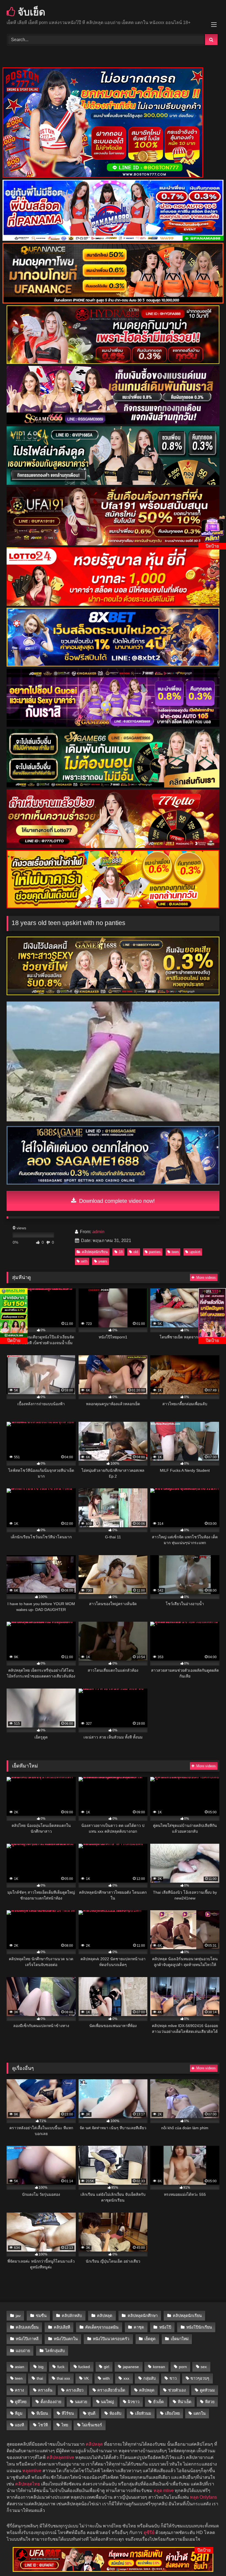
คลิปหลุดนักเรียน (95, 1252)
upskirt (195, 1252)
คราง (19, 2390)
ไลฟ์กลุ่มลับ (55, 2351)
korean (159, 2367)
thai (40, 2378)
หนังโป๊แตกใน (66, 2339)
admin (98, 1232)
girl (107, 2367)
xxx (126, 2378)
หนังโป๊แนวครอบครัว (111, 2339)
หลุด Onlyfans (203, 2497)
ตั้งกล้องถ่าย (51, 2402)
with (84, 1261)
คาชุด (139, 2327)
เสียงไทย (172, 2413)
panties (155, 1252)
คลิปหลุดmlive (60, 2457)
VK (86, 2378)
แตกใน (200, 2413)
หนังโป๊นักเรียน (199, 2327)
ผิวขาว (134, 2402)
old (136, 1252)
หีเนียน (42, 2413)
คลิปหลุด (105, 2316)
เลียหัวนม (143, 2413)
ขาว (173, 2378)
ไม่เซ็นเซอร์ (92, 2425)
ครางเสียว (75, 2390)
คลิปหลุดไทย (28, 2484)
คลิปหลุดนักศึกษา (143, 2316)
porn (183, 2367)
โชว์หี (43, 2425)
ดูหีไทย (21, 2402)
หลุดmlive (32, 2471)
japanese (131, 2367)
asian (20, 2367)
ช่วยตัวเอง (177, 2390)
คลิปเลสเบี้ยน (27, 2327)
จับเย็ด (30, 12)
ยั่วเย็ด (158, 2402)
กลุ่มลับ (150, 2378)
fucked (84, 2367)
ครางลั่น (45, 2390)
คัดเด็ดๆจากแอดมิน (102, 2327)
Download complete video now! (116, 1201)
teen (175, 1252)
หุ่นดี (92, 2413)
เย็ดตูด (150, 2339)
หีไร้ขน (68, 2413)
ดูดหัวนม (207, 2390)
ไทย (65, 2425)
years (103, 1261)
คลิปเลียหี (62, 2327)
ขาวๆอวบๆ (200, 2378)
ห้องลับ (115, 2413)
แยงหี (19, 2425)
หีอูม (19, 2413)
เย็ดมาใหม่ (180, 2339)
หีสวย (210, 2402)
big (41, 2367)
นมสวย (81, 2402)
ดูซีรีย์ (149, 2533)
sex (204, 2367)
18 (121, 1252)
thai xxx (63, 2378)
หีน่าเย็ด (185, 2402)
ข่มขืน (41, 2316)
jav (18, 2316)
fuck (61, 2367)
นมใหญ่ (107, 2402)
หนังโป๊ (165, 2327)
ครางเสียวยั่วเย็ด (111, 2390)
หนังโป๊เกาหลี (27, 2339)
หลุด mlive (164, 2491)
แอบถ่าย (23, 2351)
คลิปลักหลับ (72, 2316)
